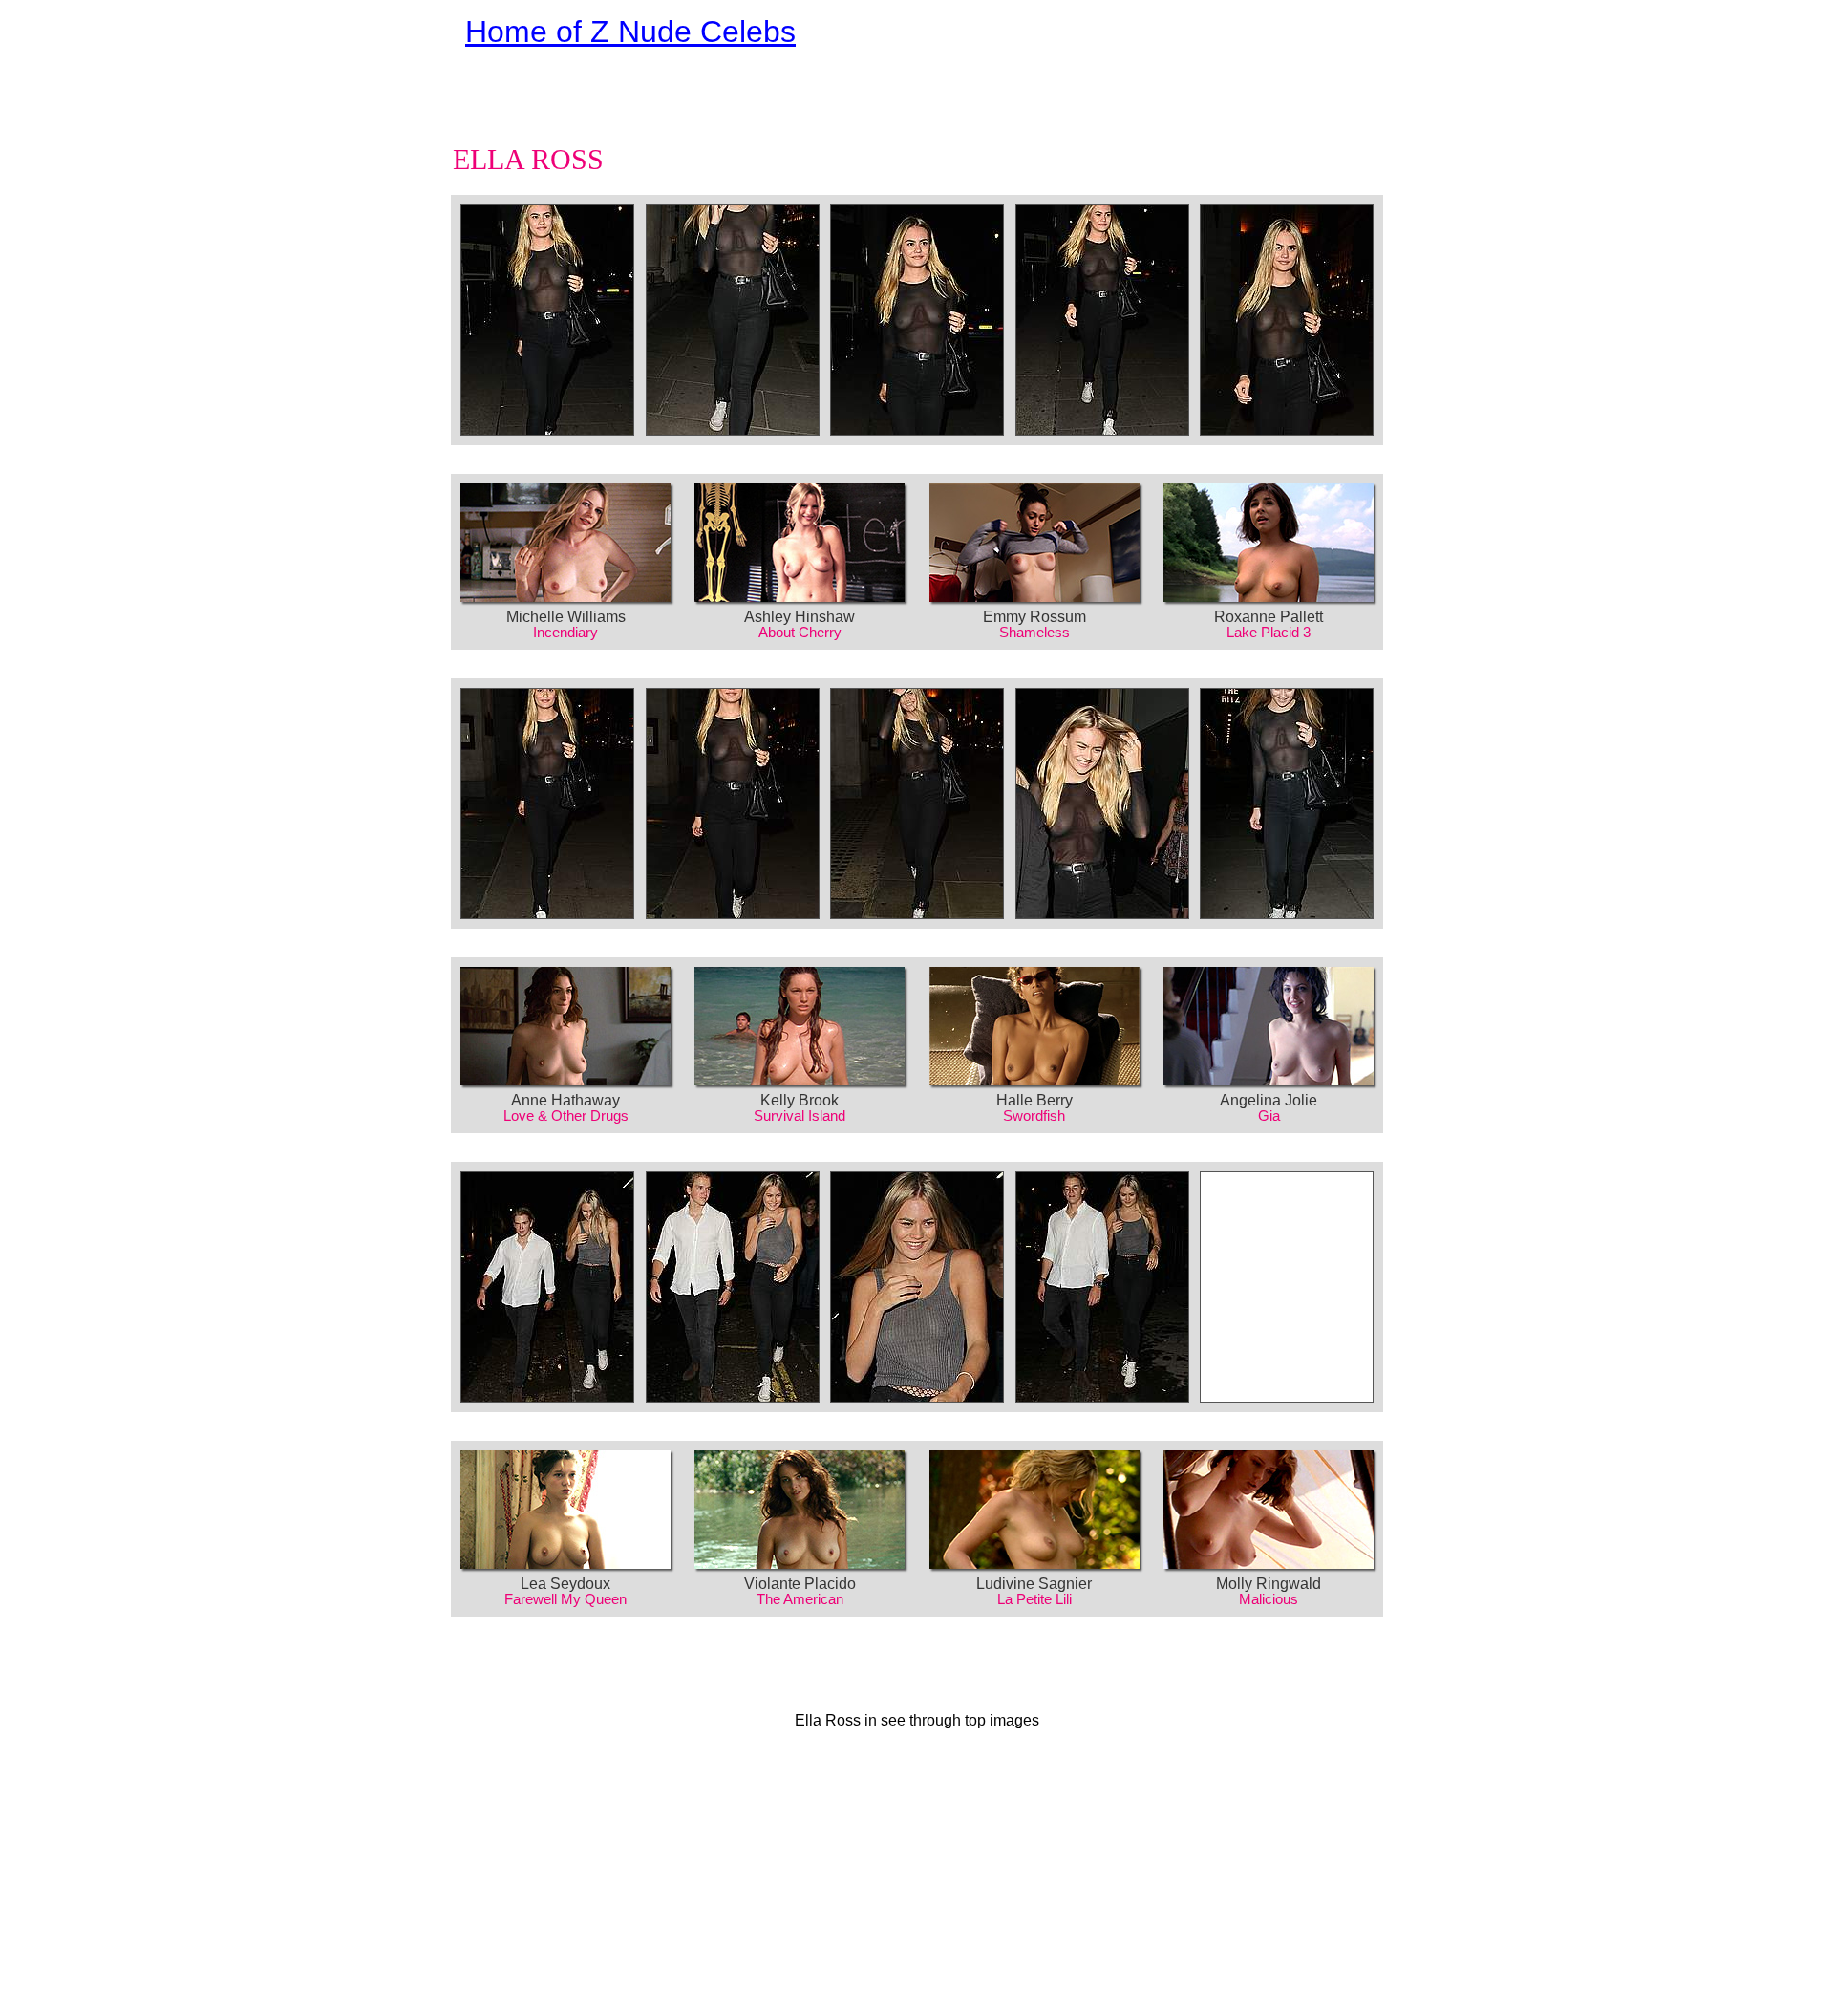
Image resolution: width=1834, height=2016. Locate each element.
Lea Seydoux (565, 1584)
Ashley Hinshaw (800, 617)
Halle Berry (1034, 1100)
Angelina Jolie (1269, 1100)
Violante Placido (800, 1584)
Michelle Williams (566, 617)
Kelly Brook (800, 1100)
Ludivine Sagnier (1034, 1584)
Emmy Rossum (1034, 617)
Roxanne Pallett (1269, 617)
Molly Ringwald (1269, 1584)
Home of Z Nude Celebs (630, 32)
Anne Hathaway (565, 1100)
